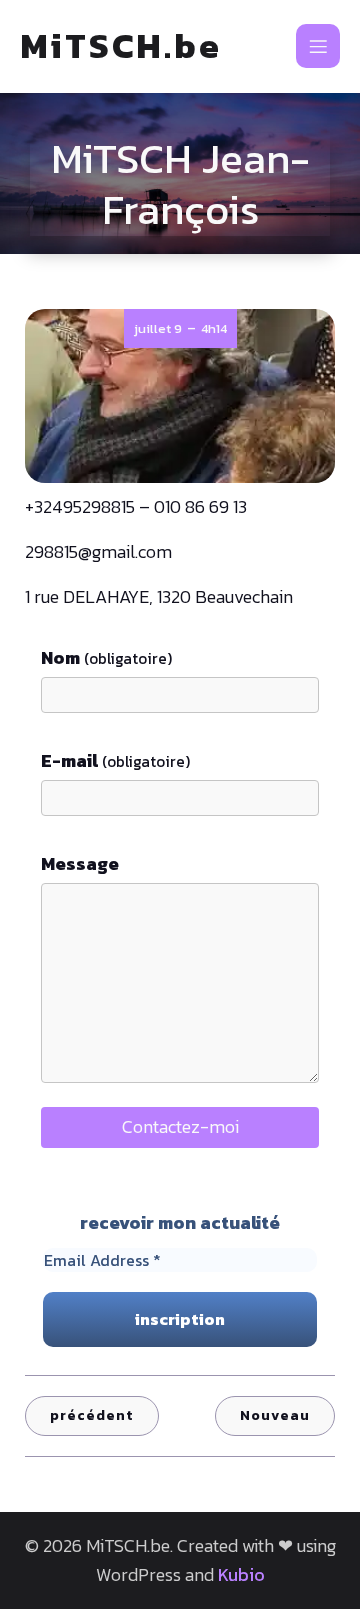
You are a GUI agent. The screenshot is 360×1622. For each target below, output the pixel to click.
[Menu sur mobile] (318, 46)
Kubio (241, 1574)
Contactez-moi (180, 1126)
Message (80, 863)
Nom (106, 657)
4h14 (214, 328)
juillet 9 (158, 328)
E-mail (115, 760)
